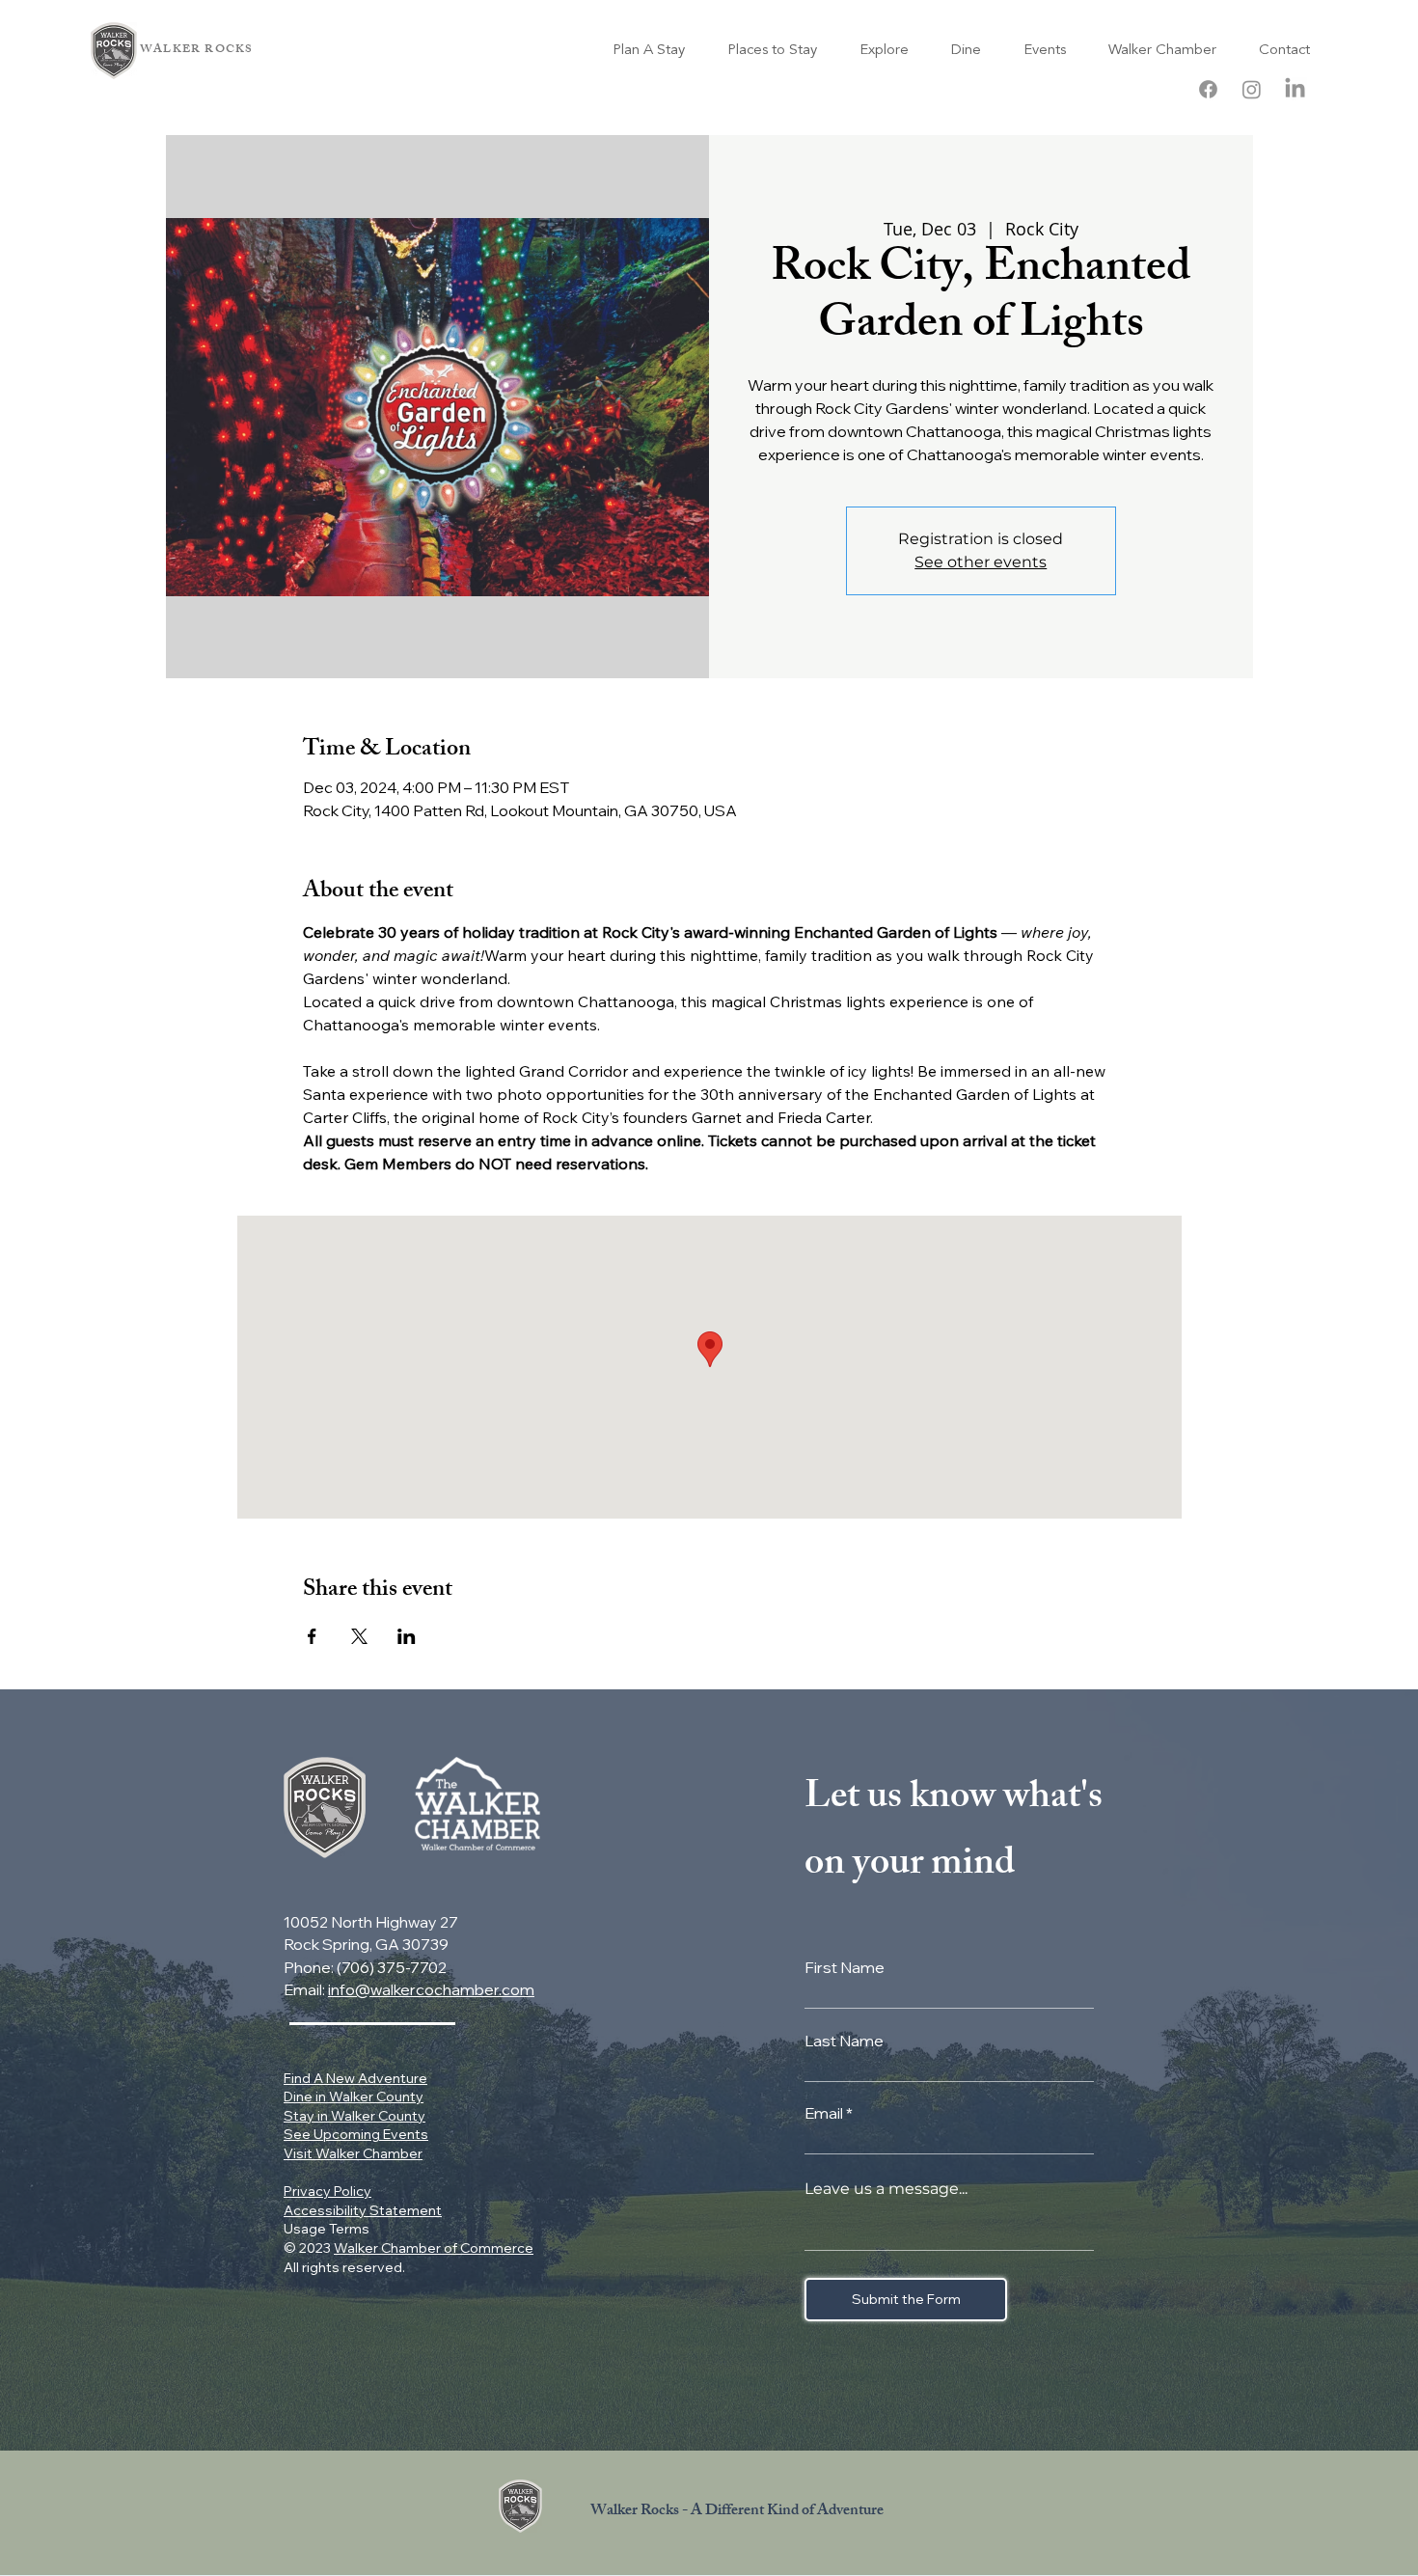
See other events (981, 562)
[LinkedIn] (1295, 89)
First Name (845, 1967)
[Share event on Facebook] (312, 1636)
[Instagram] (1252, 89)
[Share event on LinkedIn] (407, 1636)
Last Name (844, 2041)
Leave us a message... (886, 2189)
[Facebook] (1208, 89)
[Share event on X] (359, 1636)
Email (824, 2113)
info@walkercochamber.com (431, 1989)
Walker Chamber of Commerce (434, 2248)
